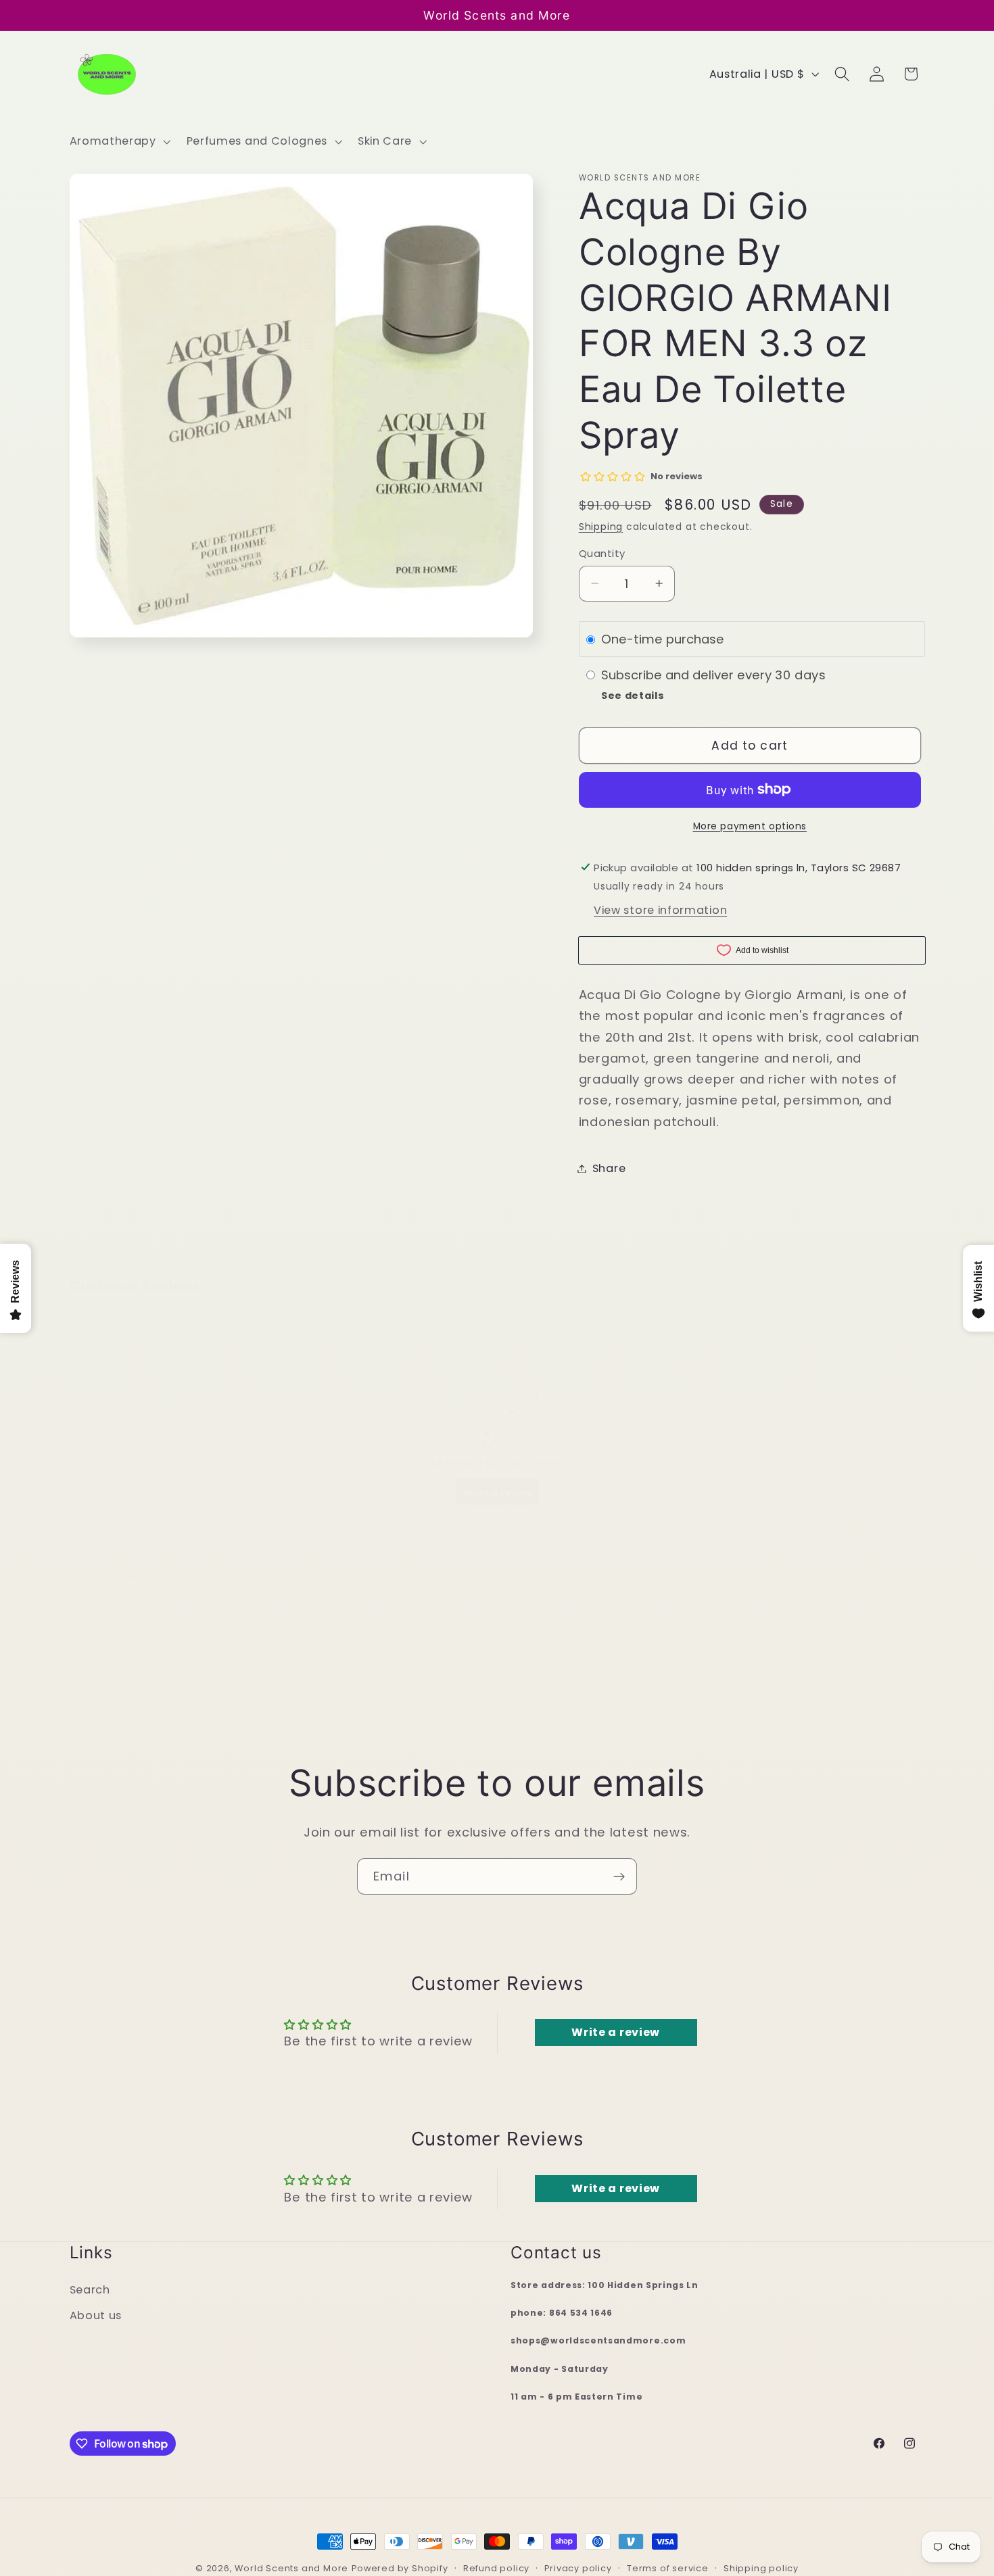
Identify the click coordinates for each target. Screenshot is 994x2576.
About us (96, 2316)
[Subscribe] (619, 1876)
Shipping (601, 527)
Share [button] (609, 1168)
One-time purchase (663, 639)
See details (633, 696)
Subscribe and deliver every (688, 675)
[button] (119, 141)
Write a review (616, 2032)
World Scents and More (291, 2568)
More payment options (750, 826)
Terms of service (668, 2568)
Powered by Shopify (400, 2568)
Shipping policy (761, 2568)
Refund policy (496, 2568)
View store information (660, 910)
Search (90, 2290)
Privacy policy (578, 2568)
